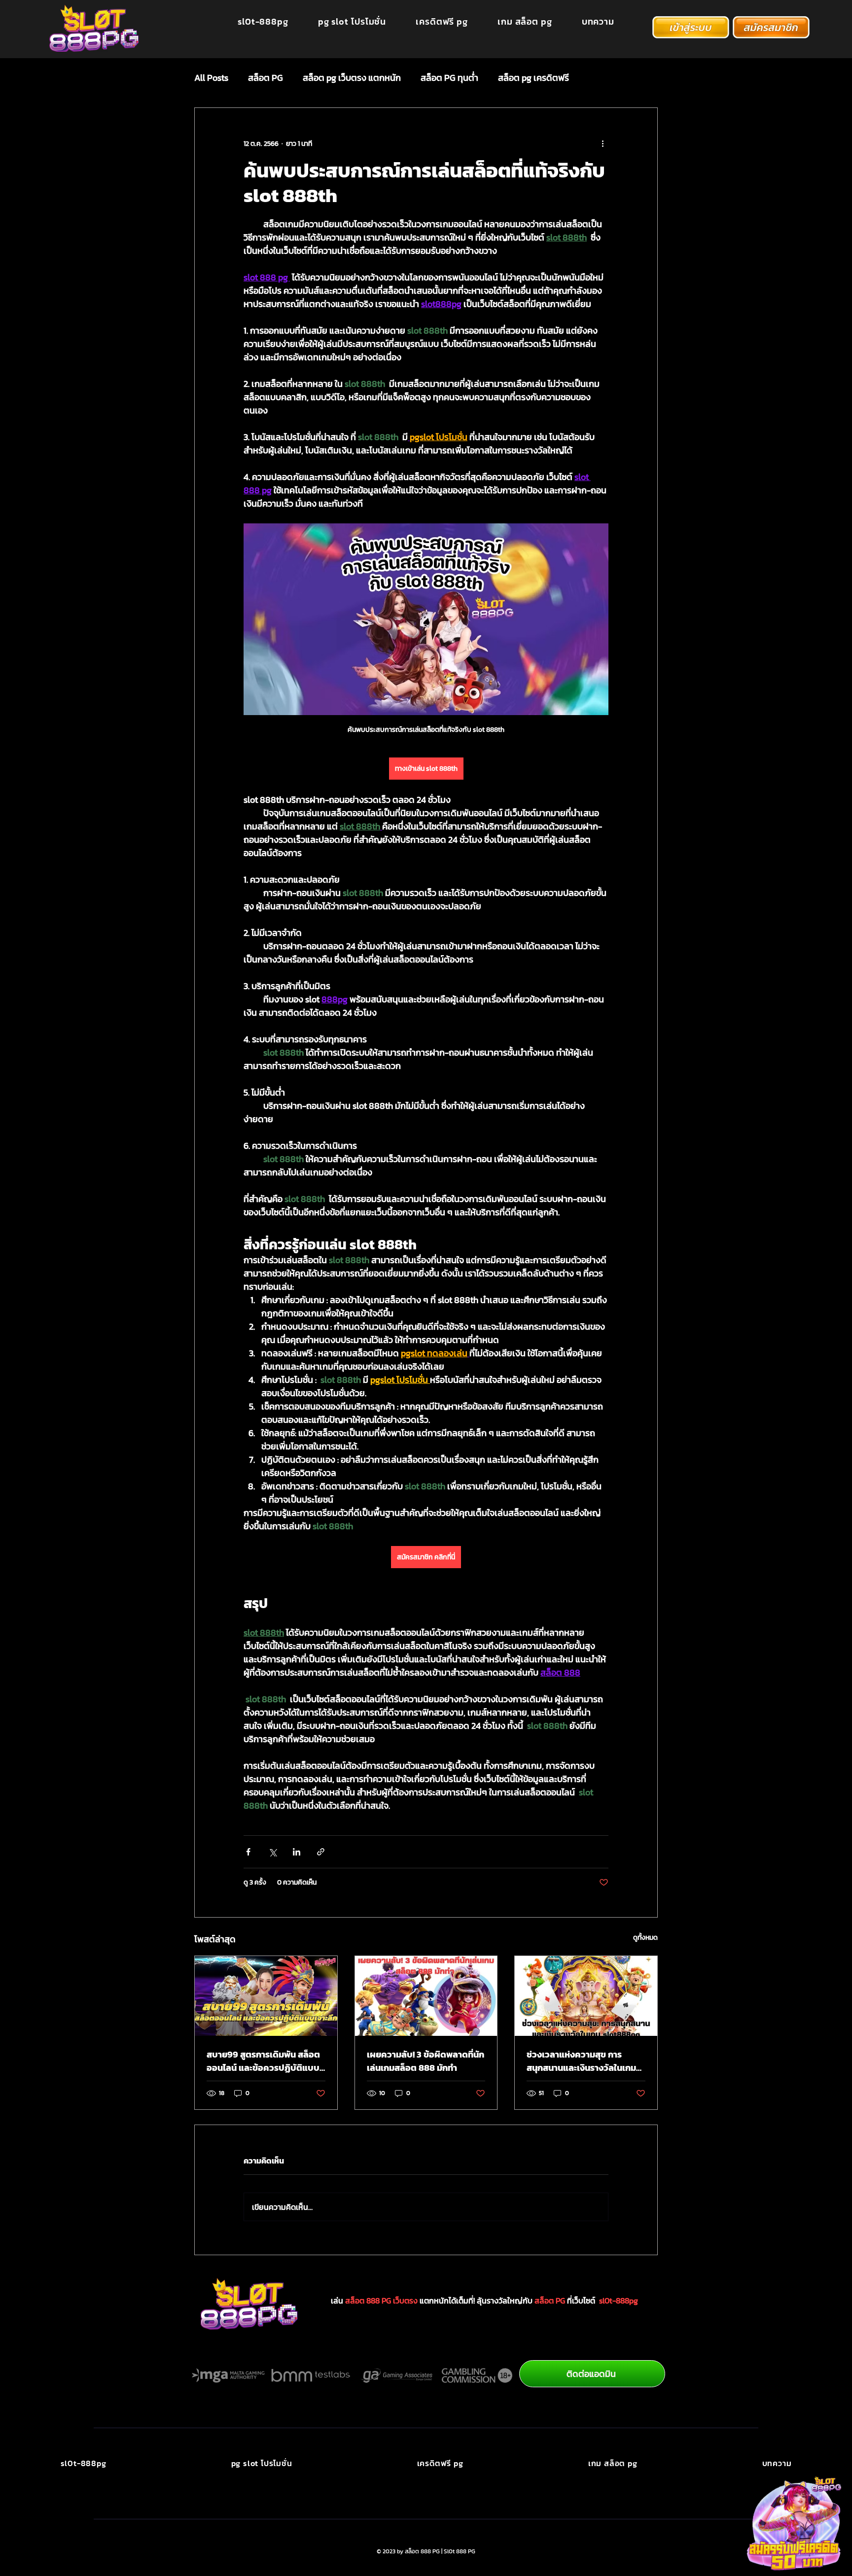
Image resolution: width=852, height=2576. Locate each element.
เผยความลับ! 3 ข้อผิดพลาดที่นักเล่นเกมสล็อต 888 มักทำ (426, 2061)
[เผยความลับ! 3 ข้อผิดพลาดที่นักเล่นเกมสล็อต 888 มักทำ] (426, 1996)
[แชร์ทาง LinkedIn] (297, 1852)
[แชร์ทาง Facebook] (248, 1852)
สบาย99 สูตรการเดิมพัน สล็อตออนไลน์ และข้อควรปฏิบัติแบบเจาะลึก (263, 2061)
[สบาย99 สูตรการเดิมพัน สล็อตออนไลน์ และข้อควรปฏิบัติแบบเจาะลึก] (266, 1996)
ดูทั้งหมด (645, 1938)
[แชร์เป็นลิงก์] (321, 1852)
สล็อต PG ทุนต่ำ (449, 78)
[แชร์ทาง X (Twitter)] (272, 1852)
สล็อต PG (266, 78)
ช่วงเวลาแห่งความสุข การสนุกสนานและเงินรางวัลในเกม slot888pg (581, 2061)
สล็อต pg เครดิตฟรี (533, 78)
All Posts (211, 78)
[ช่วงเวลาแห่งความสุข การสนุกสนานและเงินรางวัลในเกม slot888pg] (586, 1996)
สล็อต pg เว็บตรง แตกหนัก (352, 78)
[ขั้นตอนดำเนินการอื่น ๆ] (603, 143)
